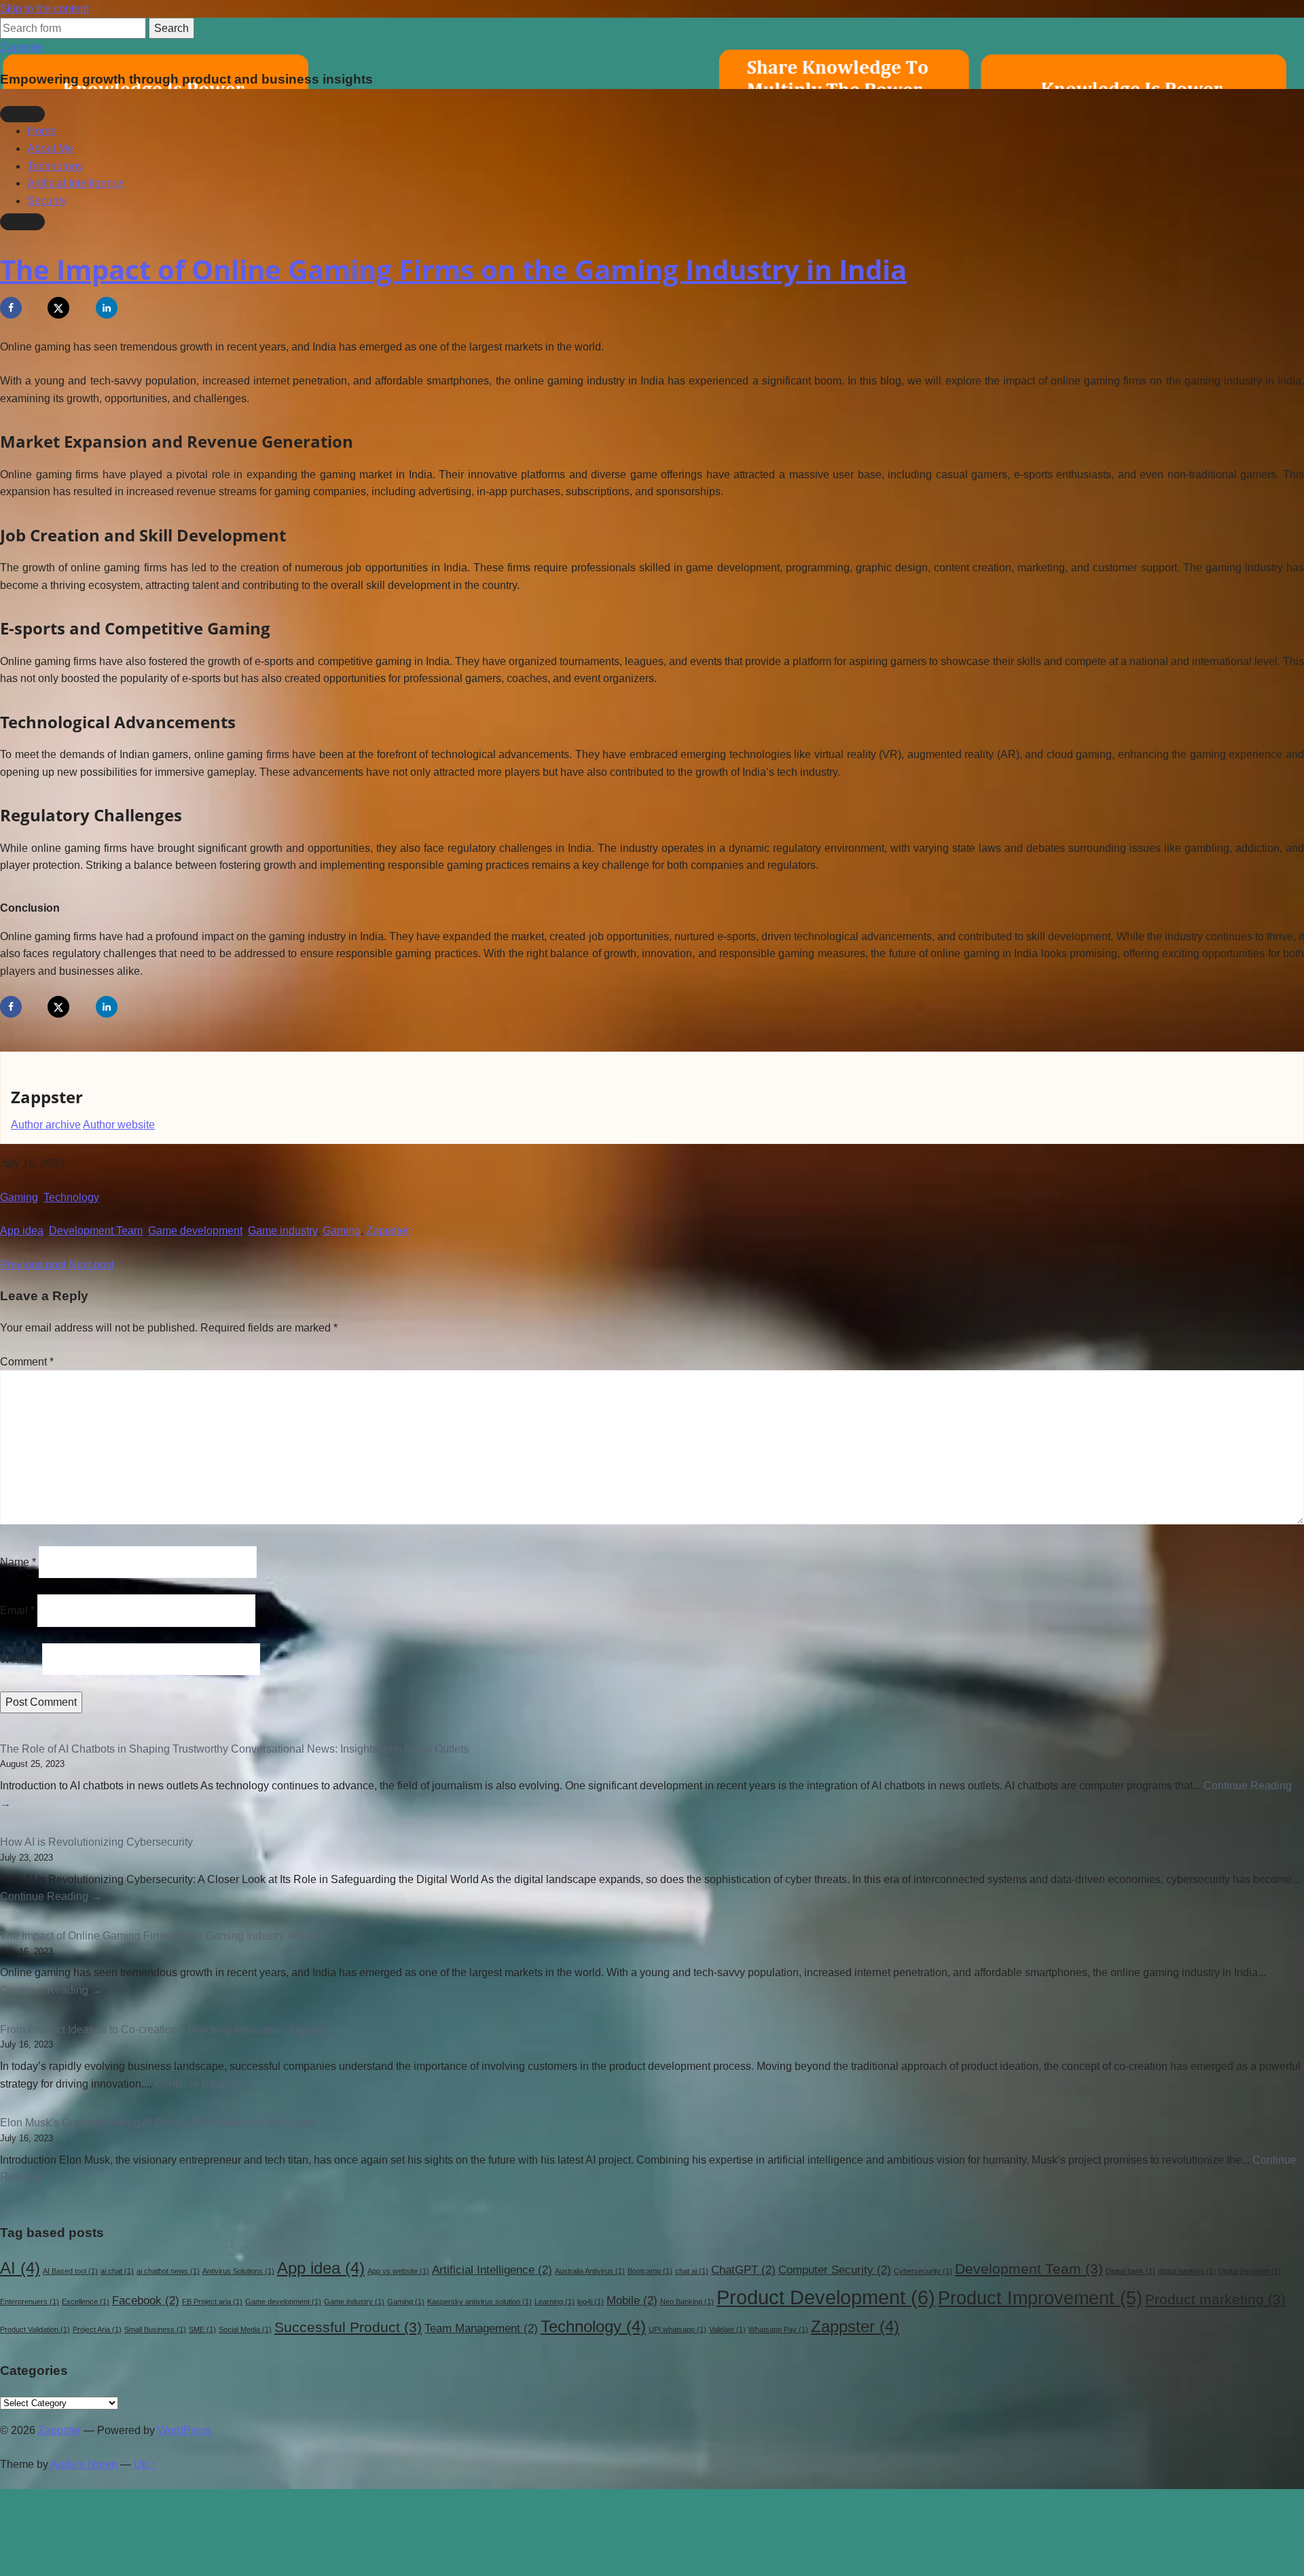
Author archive (46, 1125)
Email (17, 1610)
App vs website (398, 2271)
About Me (50, 148)
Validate (727, 2329)
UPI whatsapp (677, 2329)
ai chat (117, 2271)
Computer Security (835, 2270)
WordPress (184, 2430)
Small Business (155, 2329)
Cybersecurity (923, 2271)
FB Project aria (212, 2302)
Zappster (21, 47)
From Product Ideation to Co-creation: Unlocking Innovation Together (165, 2029)
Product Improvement (1040, 2298)
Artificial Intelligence (76, 183)
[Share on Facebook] (11, 308)
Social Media (245, 2329)
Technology (55, 166)
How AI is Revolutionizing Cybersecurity (96, 1842)
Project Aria (97, 2329)
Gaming (19, 1197)
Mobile (632, 2301)
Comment (27, 1362)
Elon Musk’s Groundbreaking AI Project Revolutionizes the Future (158, 2123)
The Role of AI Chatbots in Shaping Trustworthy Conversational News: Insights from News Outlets (234, 1749)
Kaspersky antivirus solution (479, 2302)
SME (202, 2329)
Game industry (283, 1231)
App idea (22, 1231)
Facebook (146, 2301)
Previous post (33, 1265)
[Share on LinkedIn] (107, 308)
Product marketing (1215, 2299)
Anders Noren (84, 2464)
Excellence (86, 2302)
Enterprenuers (30, 2302)
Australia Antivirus (590, 2271)
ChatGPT (743, 2270)
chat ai (692, 2271)
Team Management (481, 2328)
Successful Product (348, 2327)
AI (20, 2268)
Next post (91, 1265)
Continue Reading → (51, 1896)
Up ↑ (145, 2464)
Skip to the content (44, 8)
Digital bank (1130, 2271)
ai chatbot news (168, 2271)
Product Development (826, 2297)
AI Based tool (70, 2271)
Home (42, 131)
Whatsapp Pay (778, 2329)
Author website (119, 1125)
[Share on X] (58, 308)
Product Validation (35, 2329)
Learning (555, 2302)
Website (20, 1659)
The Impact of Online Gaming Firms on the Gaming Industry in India (453, 269)
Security (47, 201)
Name (18, 1562)
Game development (195, 1231)
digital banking (1187, 2271)
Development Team (96, 1231)
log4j (591, 2302)
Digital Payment (1250, 2271)
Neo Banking (687, 2302)
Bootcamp (650, 2271)
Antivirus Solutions (238, 2271)
